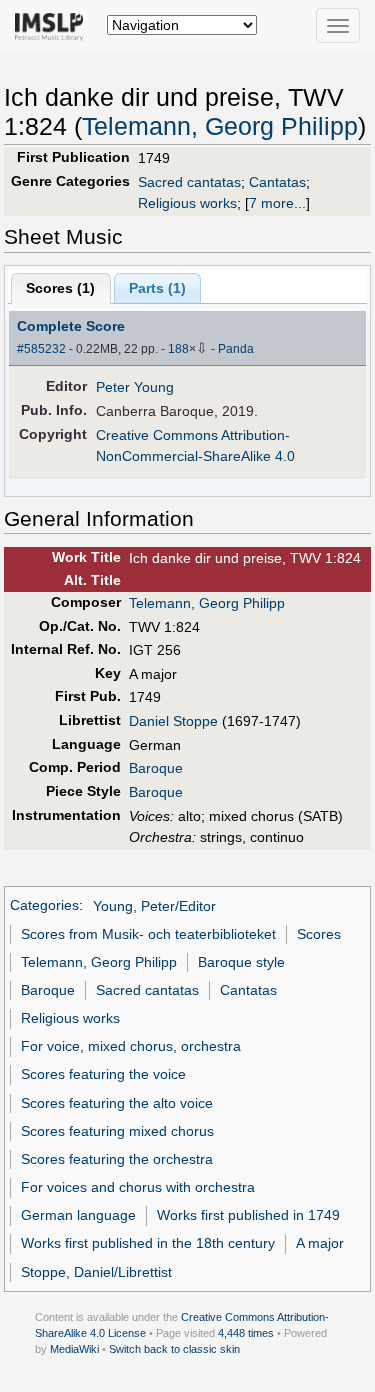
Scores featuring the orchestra (117, 1159)
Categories (44, 906)
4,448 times (246, 1333)
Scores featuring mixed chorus (117, 1131)
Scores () (60, 288)
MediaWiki (74, 1349)
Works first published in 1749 (248, 1215)
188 (178, 349)
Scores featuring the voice (103, 1074)
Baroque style (241, 962)
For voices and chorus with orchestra (138, 1187)
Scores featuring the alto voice (117, 1103)
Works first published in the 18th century (148, 1243)
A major (320, 1243)
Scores (319, 934)
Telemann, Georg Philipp (220, 126)
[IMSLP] (53, 25)
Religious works (187, 203)
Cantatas (277, 182)
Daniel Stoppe (173, 721)
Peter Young (135, 387)
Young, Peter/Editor (154, 906)
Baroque (156, 768)
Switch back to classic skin (174, 1349)
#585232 (41, 349)
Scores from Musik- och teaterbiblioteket (148, 934)
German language (78, 1215)
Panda (236, 349)
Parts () (157, 288)
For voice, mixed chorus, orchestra (131, 1046)
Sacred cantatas (189, 182)
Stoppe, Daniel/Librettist (96, 1272)
